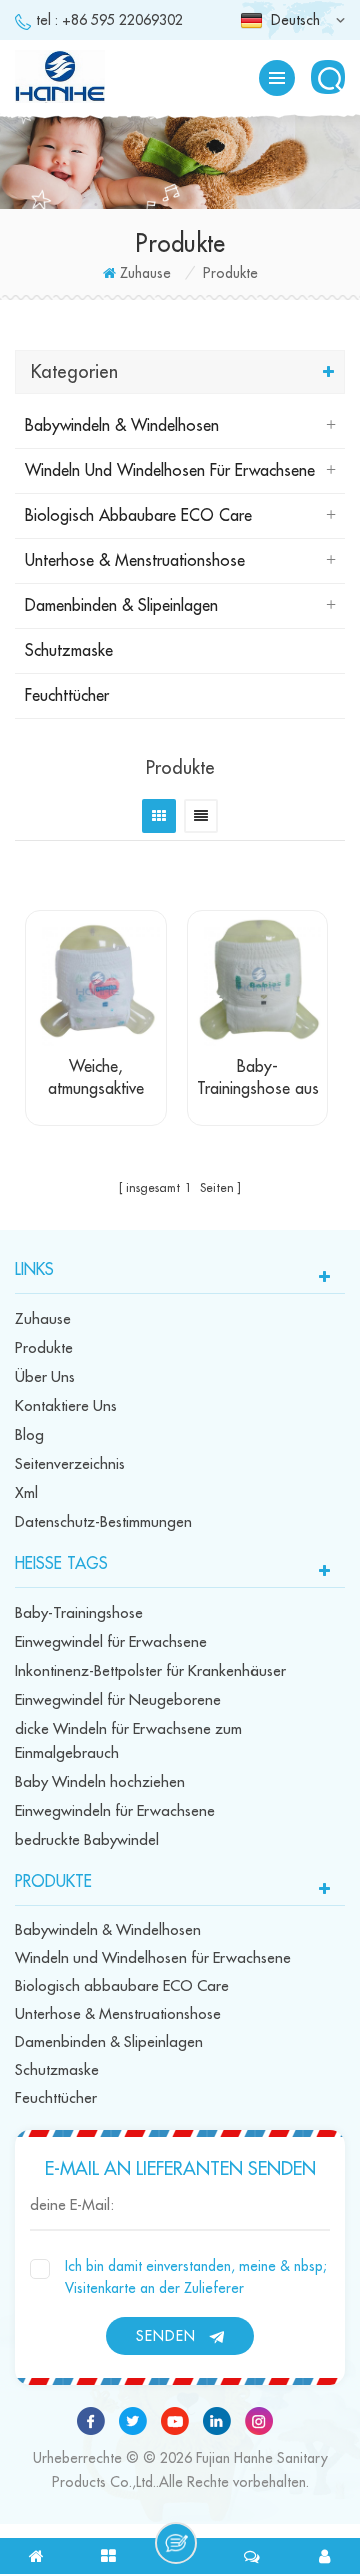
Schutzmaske (69, 651)
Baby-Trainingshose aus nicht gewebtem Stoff (258, 1079)
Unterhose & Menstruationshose (135, 561)
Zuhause (145, 273)
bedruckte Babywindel (87, 1840)
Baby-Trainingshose (79, 1613)
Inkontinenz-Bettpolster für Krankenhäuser (150, 1671)
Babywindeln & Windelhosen (122, 426)
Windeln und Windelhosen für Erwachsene (170, 471)
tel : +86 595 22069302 (109, 20)
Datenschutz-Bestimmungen (103, 1522)
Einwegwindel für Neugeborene (118, 1700)
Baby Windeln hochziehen (100, 1782)
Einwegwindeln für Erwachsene (115, 1811)
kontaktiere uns (66, 1406)
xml (26, 1493)
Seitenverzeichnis (70, 1464)
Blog (29, 1435)
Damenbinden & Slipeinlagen (121, 606)
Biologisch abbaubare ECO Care (138, 516)
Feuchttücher (67, 696)
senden (166, 2336)
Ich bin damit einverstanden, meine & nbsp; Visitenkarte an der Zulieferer (196, 2277)
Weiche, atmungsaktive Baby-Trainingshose (96, 1079)
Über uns (45, 1377)
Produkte (44, 1348)
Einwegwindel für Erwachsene (111, 1642)
